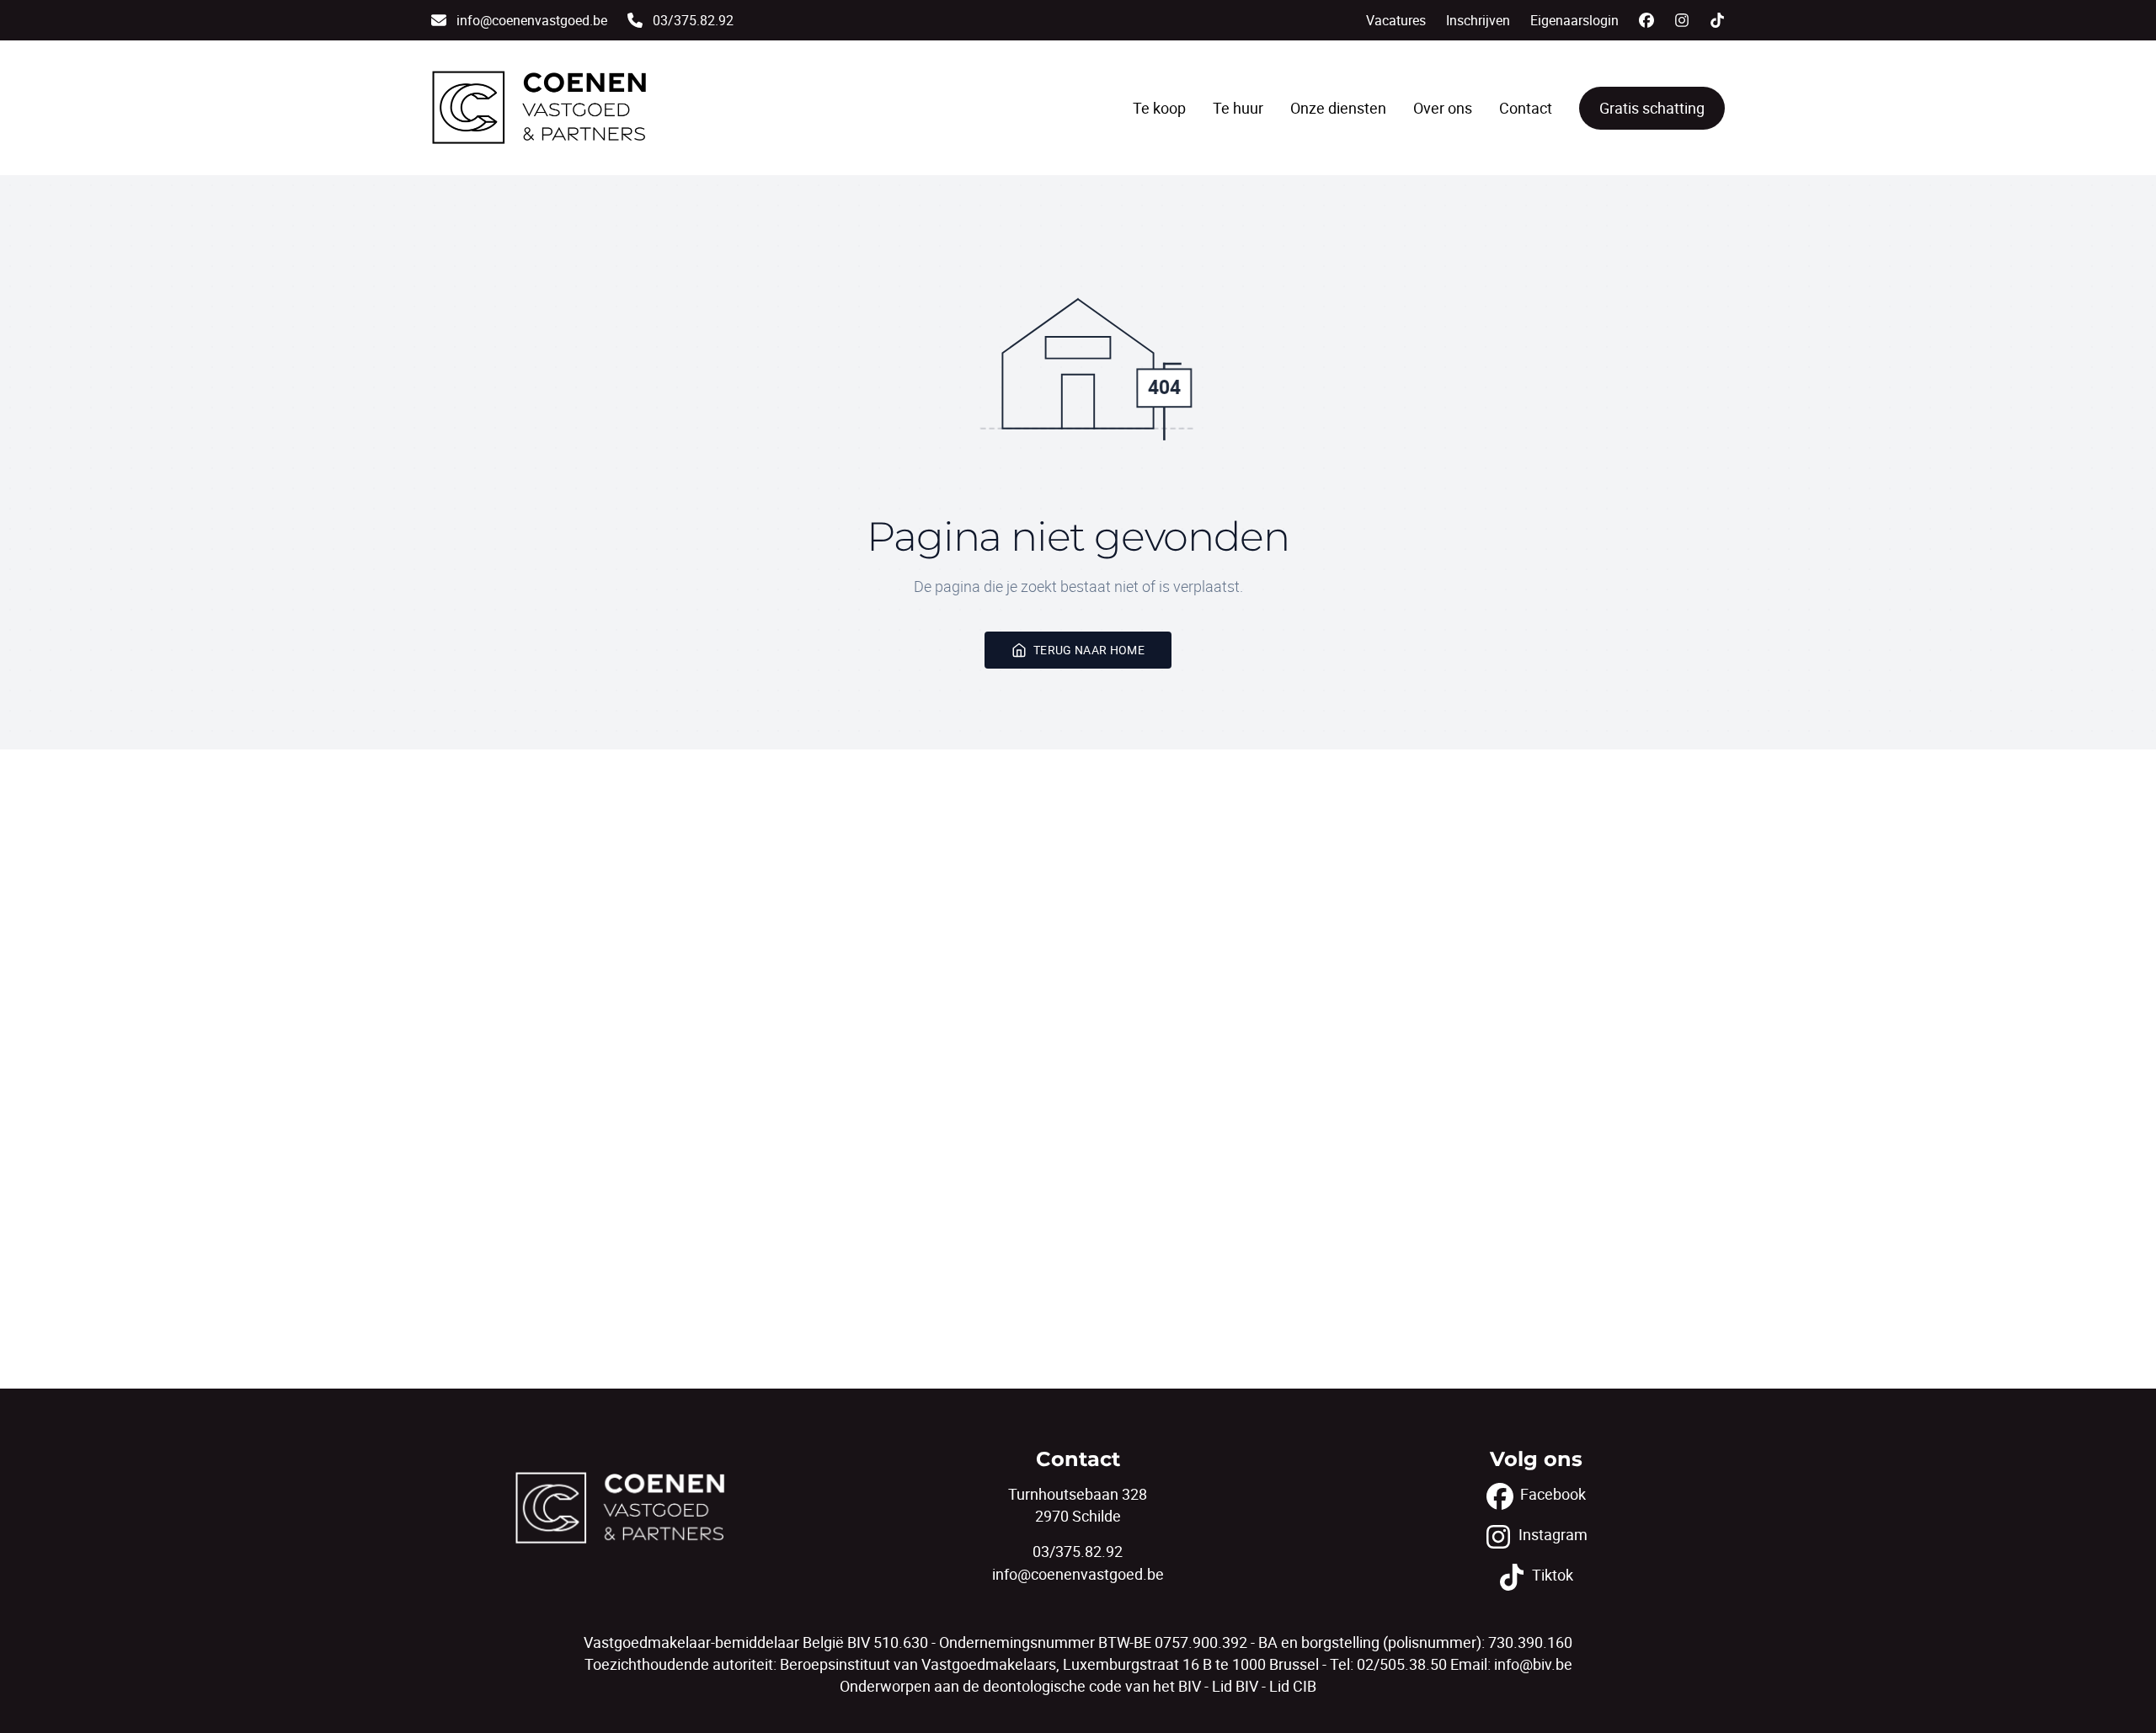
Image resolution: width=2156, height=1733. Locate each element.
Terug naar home (1089, 650)
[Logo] (539, 108)
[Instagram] (1682, 20)
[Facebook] (1646, 20)
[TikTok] (1717, 20)
